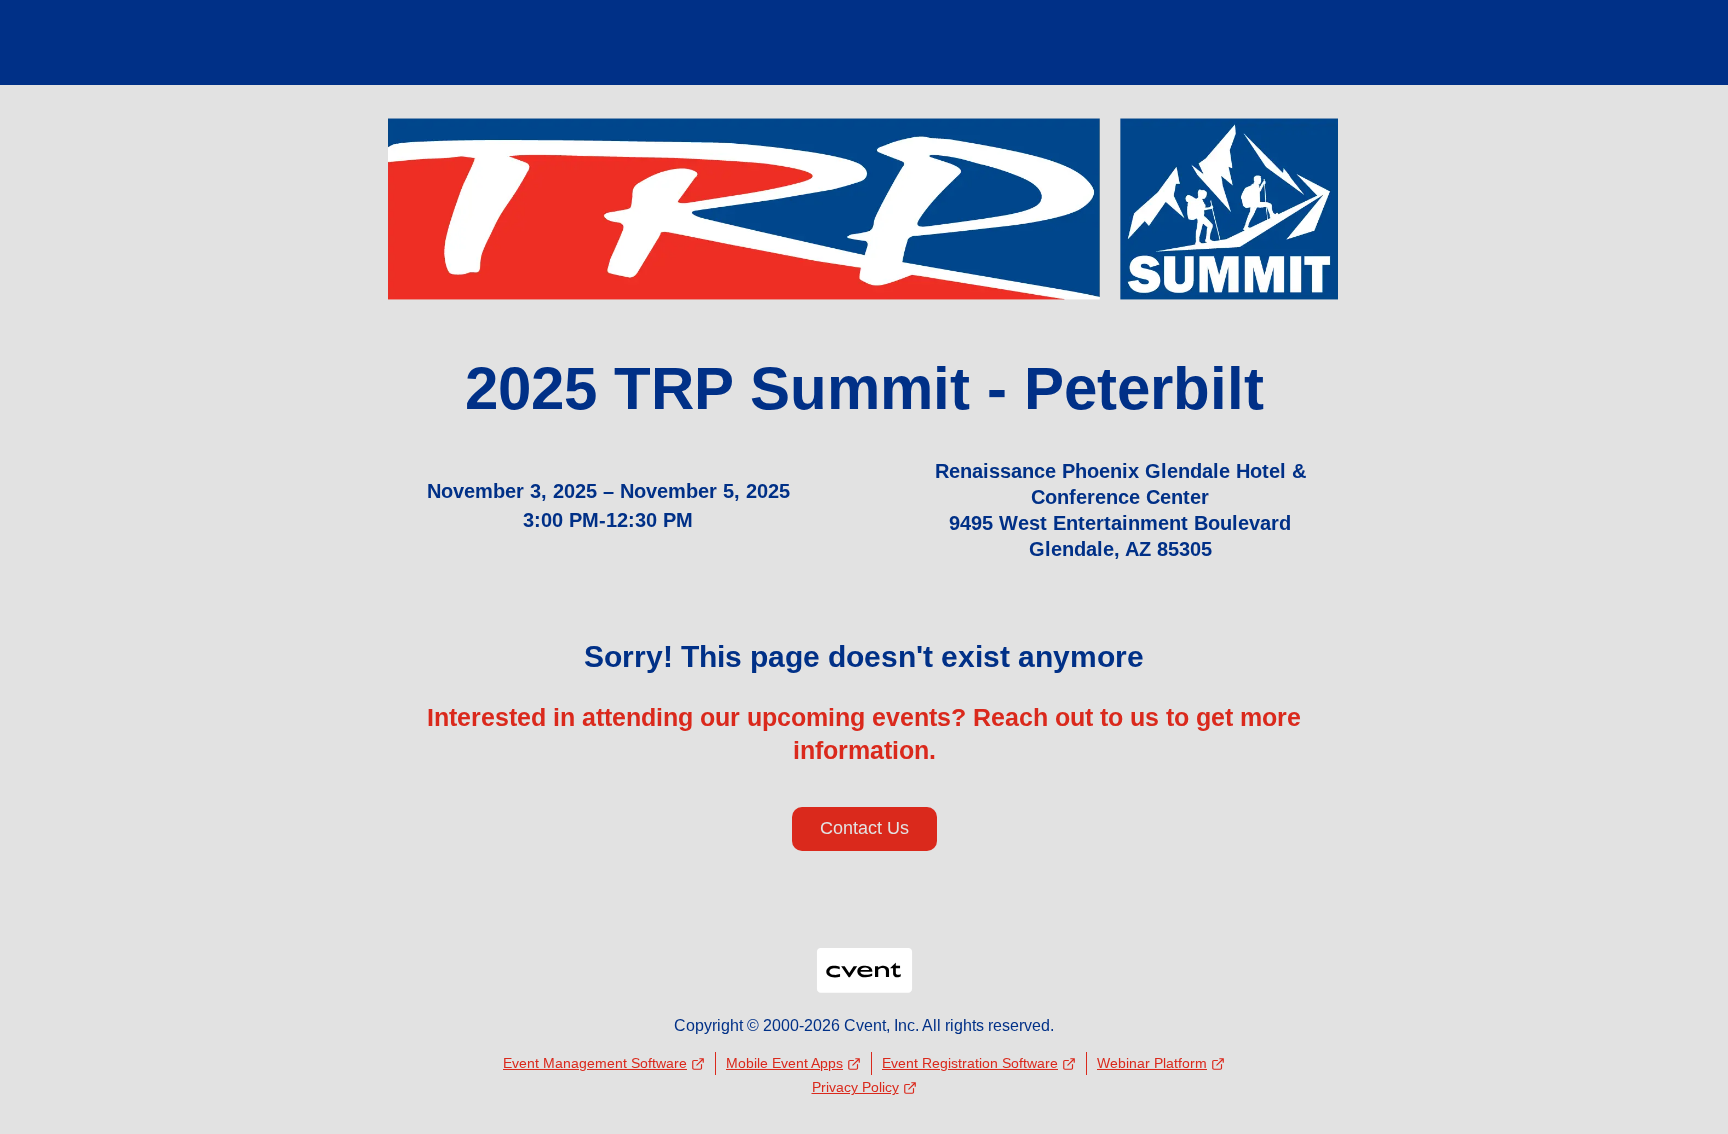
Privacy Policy (855, 1087)
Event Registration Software (970, 1063)
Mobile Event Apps (784, 1063)
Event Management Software (595, 1063)
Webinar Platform (1152, 1063)
